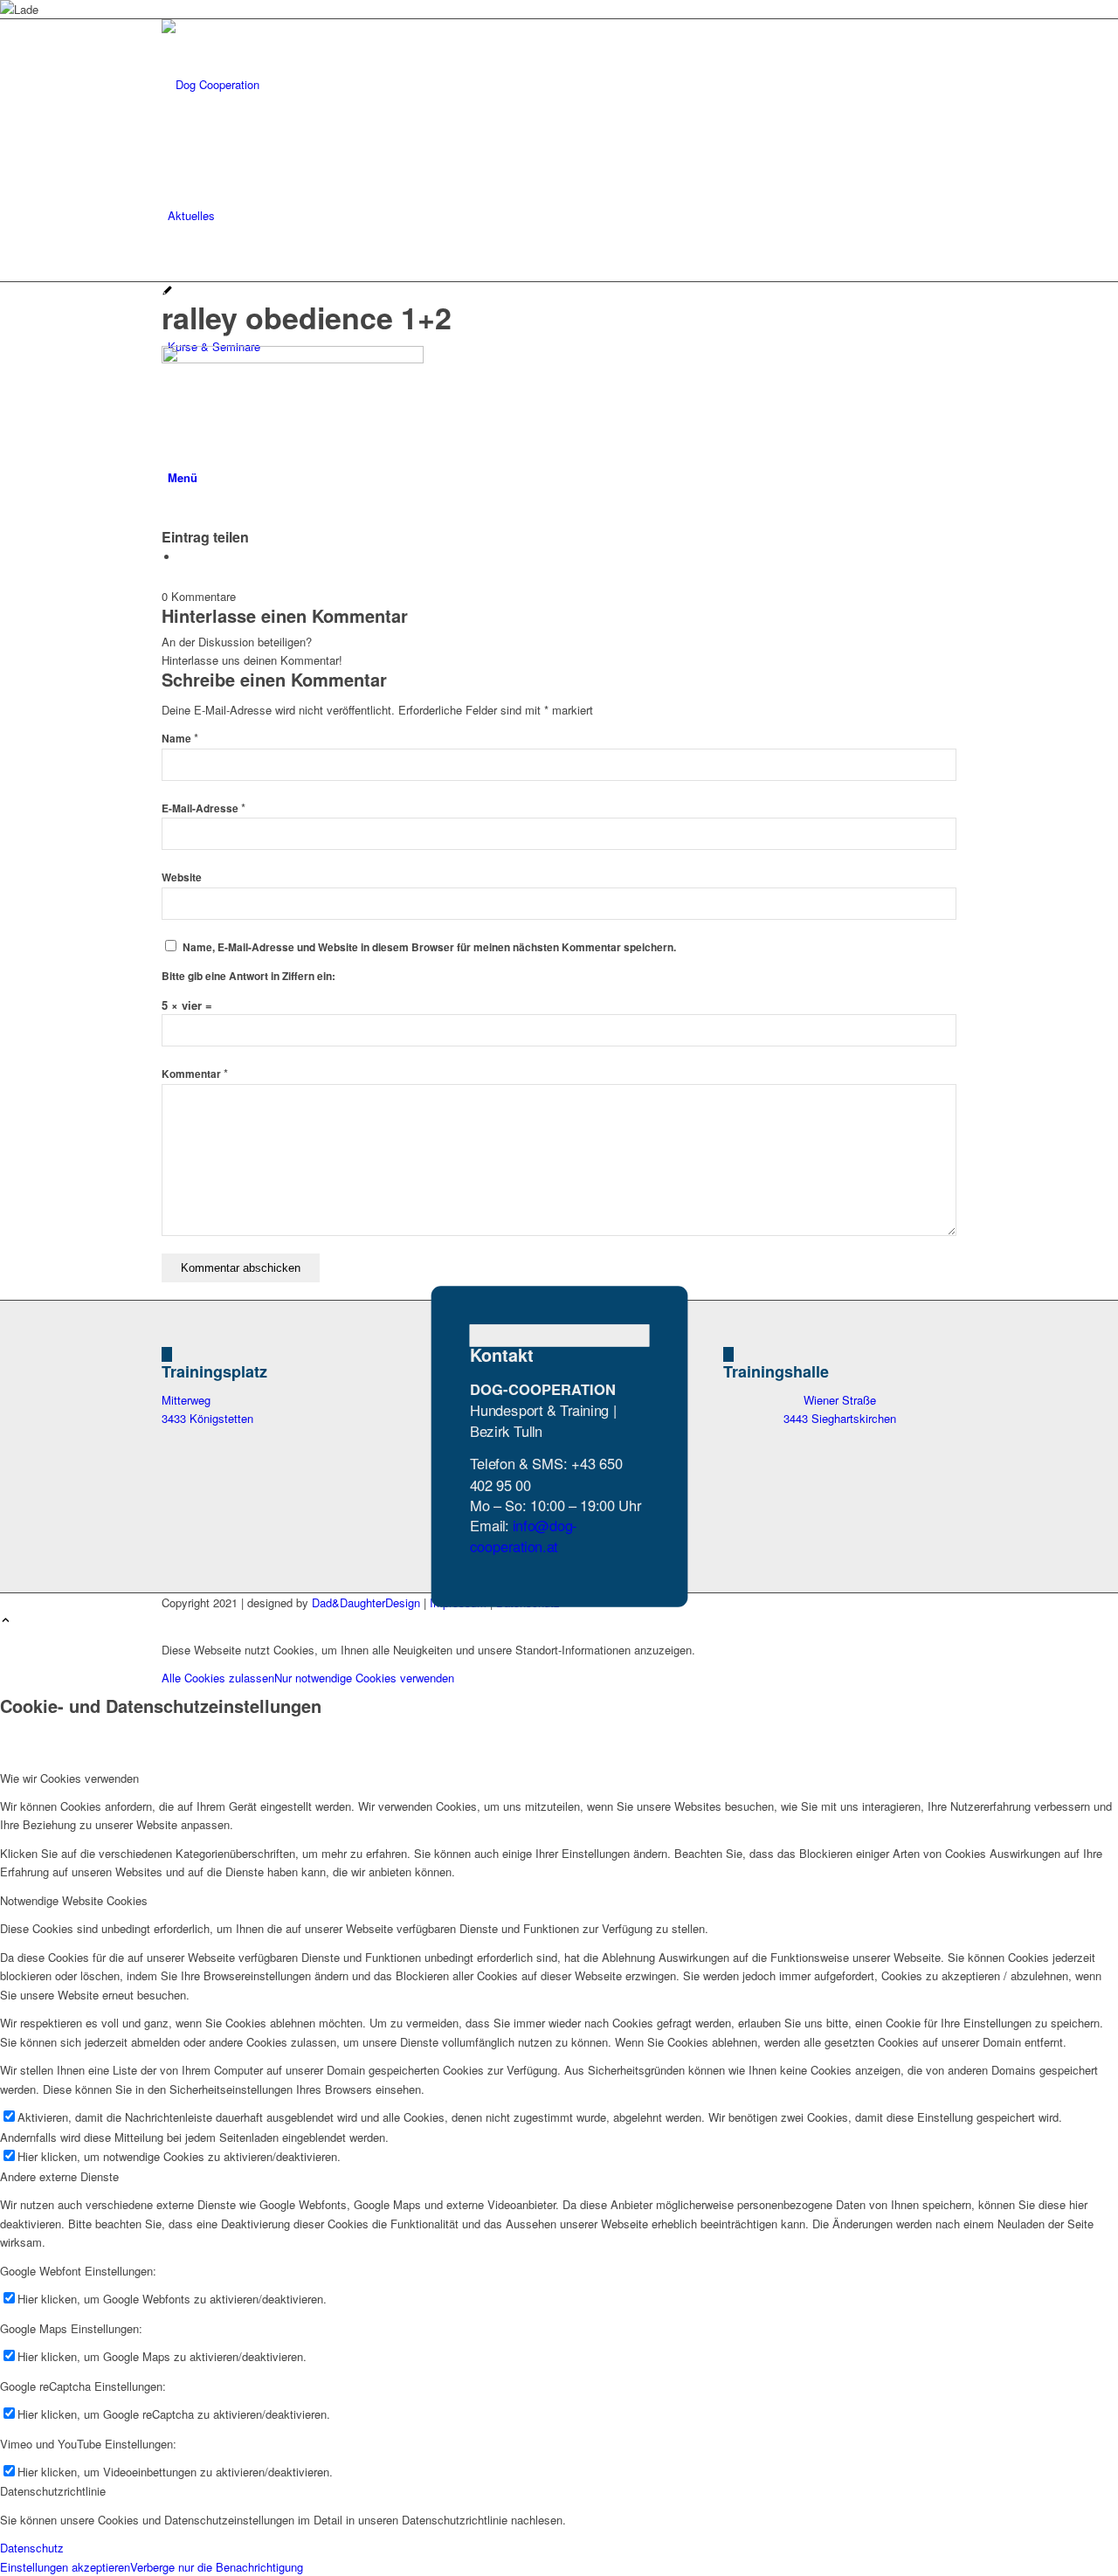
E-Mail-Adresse (204, 808)
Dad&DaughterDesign (366, 1602)
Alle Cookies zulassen (218, 1678)
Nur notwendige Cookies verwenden (364, 1678)
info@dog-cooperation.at (523, 1535)
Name (180, 739)
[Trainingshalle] (728, 1354)
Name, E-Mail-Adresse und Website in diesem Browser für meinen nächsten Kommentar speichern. (429, 947)
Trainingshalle (776, 1371)
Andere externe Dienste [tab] (59, 2176)
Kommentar (195, 1074)
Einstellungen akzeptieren (65, 2567)
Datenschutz (32, 2548)
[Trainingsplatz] (167, 1354)
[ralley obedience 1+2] (167, 291)
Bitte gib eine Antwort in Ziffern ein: (248, 976)
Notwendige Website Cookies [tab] (74, 1900)
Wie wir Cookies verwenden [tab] (69, 1778)
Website (182, 877)
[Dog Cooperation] (293, 84)
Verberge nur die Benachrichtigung (217, 2567)
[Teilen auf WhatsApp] (183, 557)
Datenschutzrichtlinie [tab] (53, 2491)
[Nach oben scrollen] (6, 1621)
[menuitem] (562, 216)
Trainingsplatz (214, 1371)
